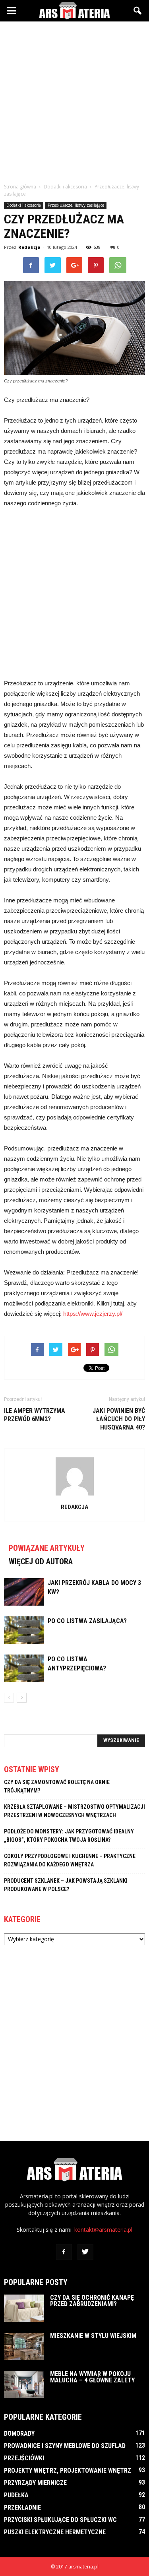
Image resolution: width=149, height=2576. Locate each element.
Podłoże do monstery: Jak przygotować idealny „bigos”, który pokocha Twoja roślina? (69, 1836)
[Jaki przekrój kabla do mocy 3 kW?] (24, 1592)
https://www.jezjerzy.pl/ (93, 1314)
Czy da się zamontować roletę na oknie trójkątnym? (57, 1786)
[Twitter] (85, 2252)
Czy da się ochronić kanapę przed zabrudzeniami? (92, 2301)
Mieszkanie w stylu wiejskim (93, 2336)
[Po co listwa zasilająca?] (24, 1630)
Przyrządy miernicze (35, 2483)
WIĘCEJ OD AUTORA (41, 1562)
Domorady (19, 2433)
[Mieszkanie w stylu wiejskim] (24, 2346)
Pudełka (16, 2495)
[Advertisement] (74, 100)
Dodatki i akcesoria (24, 205)
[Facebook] (64, 2252)
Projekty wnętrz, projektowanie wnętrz (68, 2470)
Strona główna (20, 187)
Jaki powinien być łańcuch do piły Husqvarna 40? (119, 1419)
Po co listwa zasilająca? (87, 1621)
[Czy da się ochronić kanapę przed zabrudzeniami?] (24, 2308)
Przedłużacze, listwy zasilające (76, 205)
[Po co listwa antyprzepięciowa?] (24, 1668)
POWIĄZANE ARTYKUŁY (47, 1548)
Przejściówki (24, 2458)
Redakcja (29, 247)
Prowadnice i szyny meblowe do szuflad (65, 2446)
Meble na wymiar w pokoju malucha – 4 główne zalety (92, 2377)
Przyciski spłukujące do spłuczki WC (60, 2520)
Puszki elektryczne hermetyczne (55, 2532)
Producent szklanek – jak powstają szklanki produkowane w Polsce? (66, 1885)
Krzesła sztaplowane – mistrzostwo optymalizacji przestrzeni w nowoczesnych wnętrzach (74, 1811)
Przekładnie (22, 2507)
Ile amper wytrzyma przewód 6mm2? (35, 1415)
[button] (138, 11)
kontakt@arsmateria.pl (103, 2230)
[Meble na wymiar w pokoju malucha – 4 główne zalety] (24, 2385)
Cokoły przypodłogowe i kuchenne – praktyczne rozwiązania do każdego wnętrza (70, 1860)
